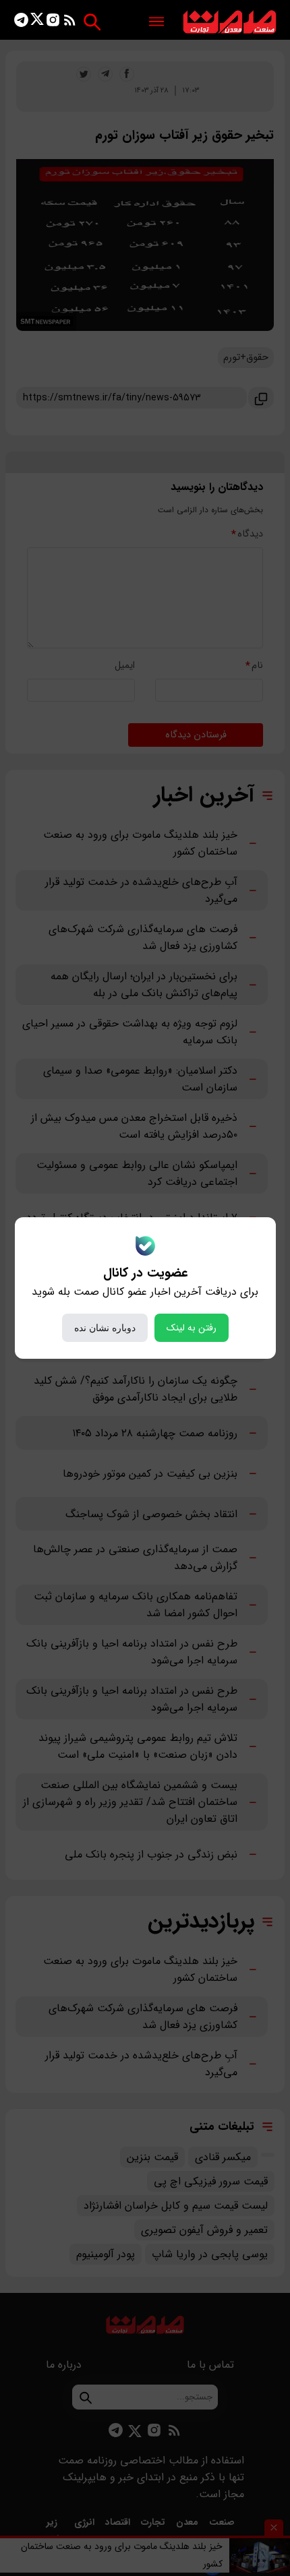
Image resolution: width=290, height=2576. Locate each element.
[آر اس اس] (70, 23)
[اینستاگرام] (53, 23)
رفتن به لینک (192, 1328)
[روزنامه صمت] (230, 23)
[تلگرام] (21, 23)
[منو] (156, 23)
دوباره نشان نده (105, 1328)
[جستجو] (92, 22)
